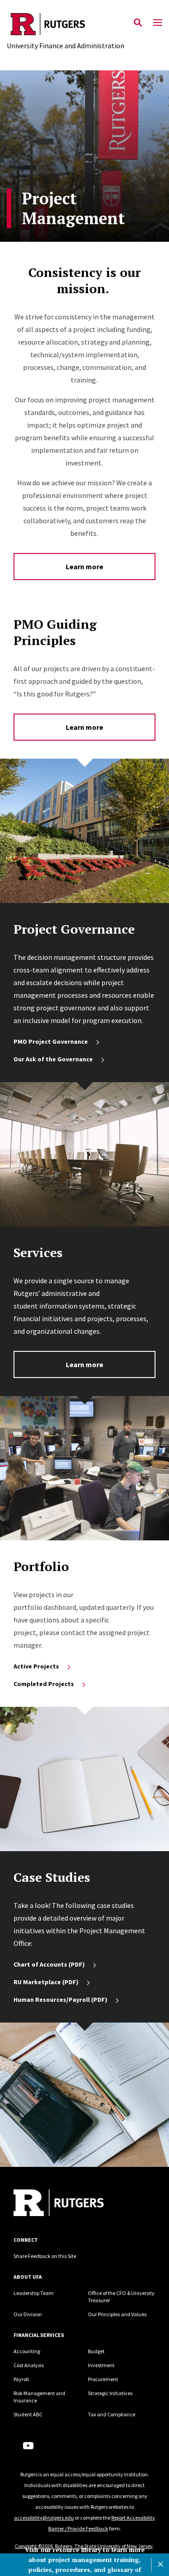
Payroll (21, 2379)
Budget (96, 2351)
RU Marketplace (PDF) (46, 1982)
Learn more (84, 567)
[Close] (160, 2565)
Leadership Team (34, 2293)
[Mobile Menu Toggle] (158, 23)
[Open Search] (138, 23)
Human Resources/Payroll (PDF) (60, 2000)
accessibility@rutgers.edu (44, 2518)
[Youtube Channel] (28, 2446)
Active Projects (36, 1666)
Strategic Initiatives (110, 2393)
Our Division (28, 2314)
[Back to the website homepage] (66, 24)
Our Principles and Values (117, 2314)
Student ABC (28, 2414)
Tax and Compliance (112, 2414)
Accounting (27, 2351)
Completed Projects (44, 1684)
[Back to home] (74, 2204)
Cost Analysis (29, 2365)
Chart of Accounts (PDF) (49, 1964)
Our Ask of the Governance (53, 1059)
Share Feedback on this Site (45, 2256)
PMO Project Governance (51, 1041)
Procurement (103, 2379)
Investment (101, 2365)
